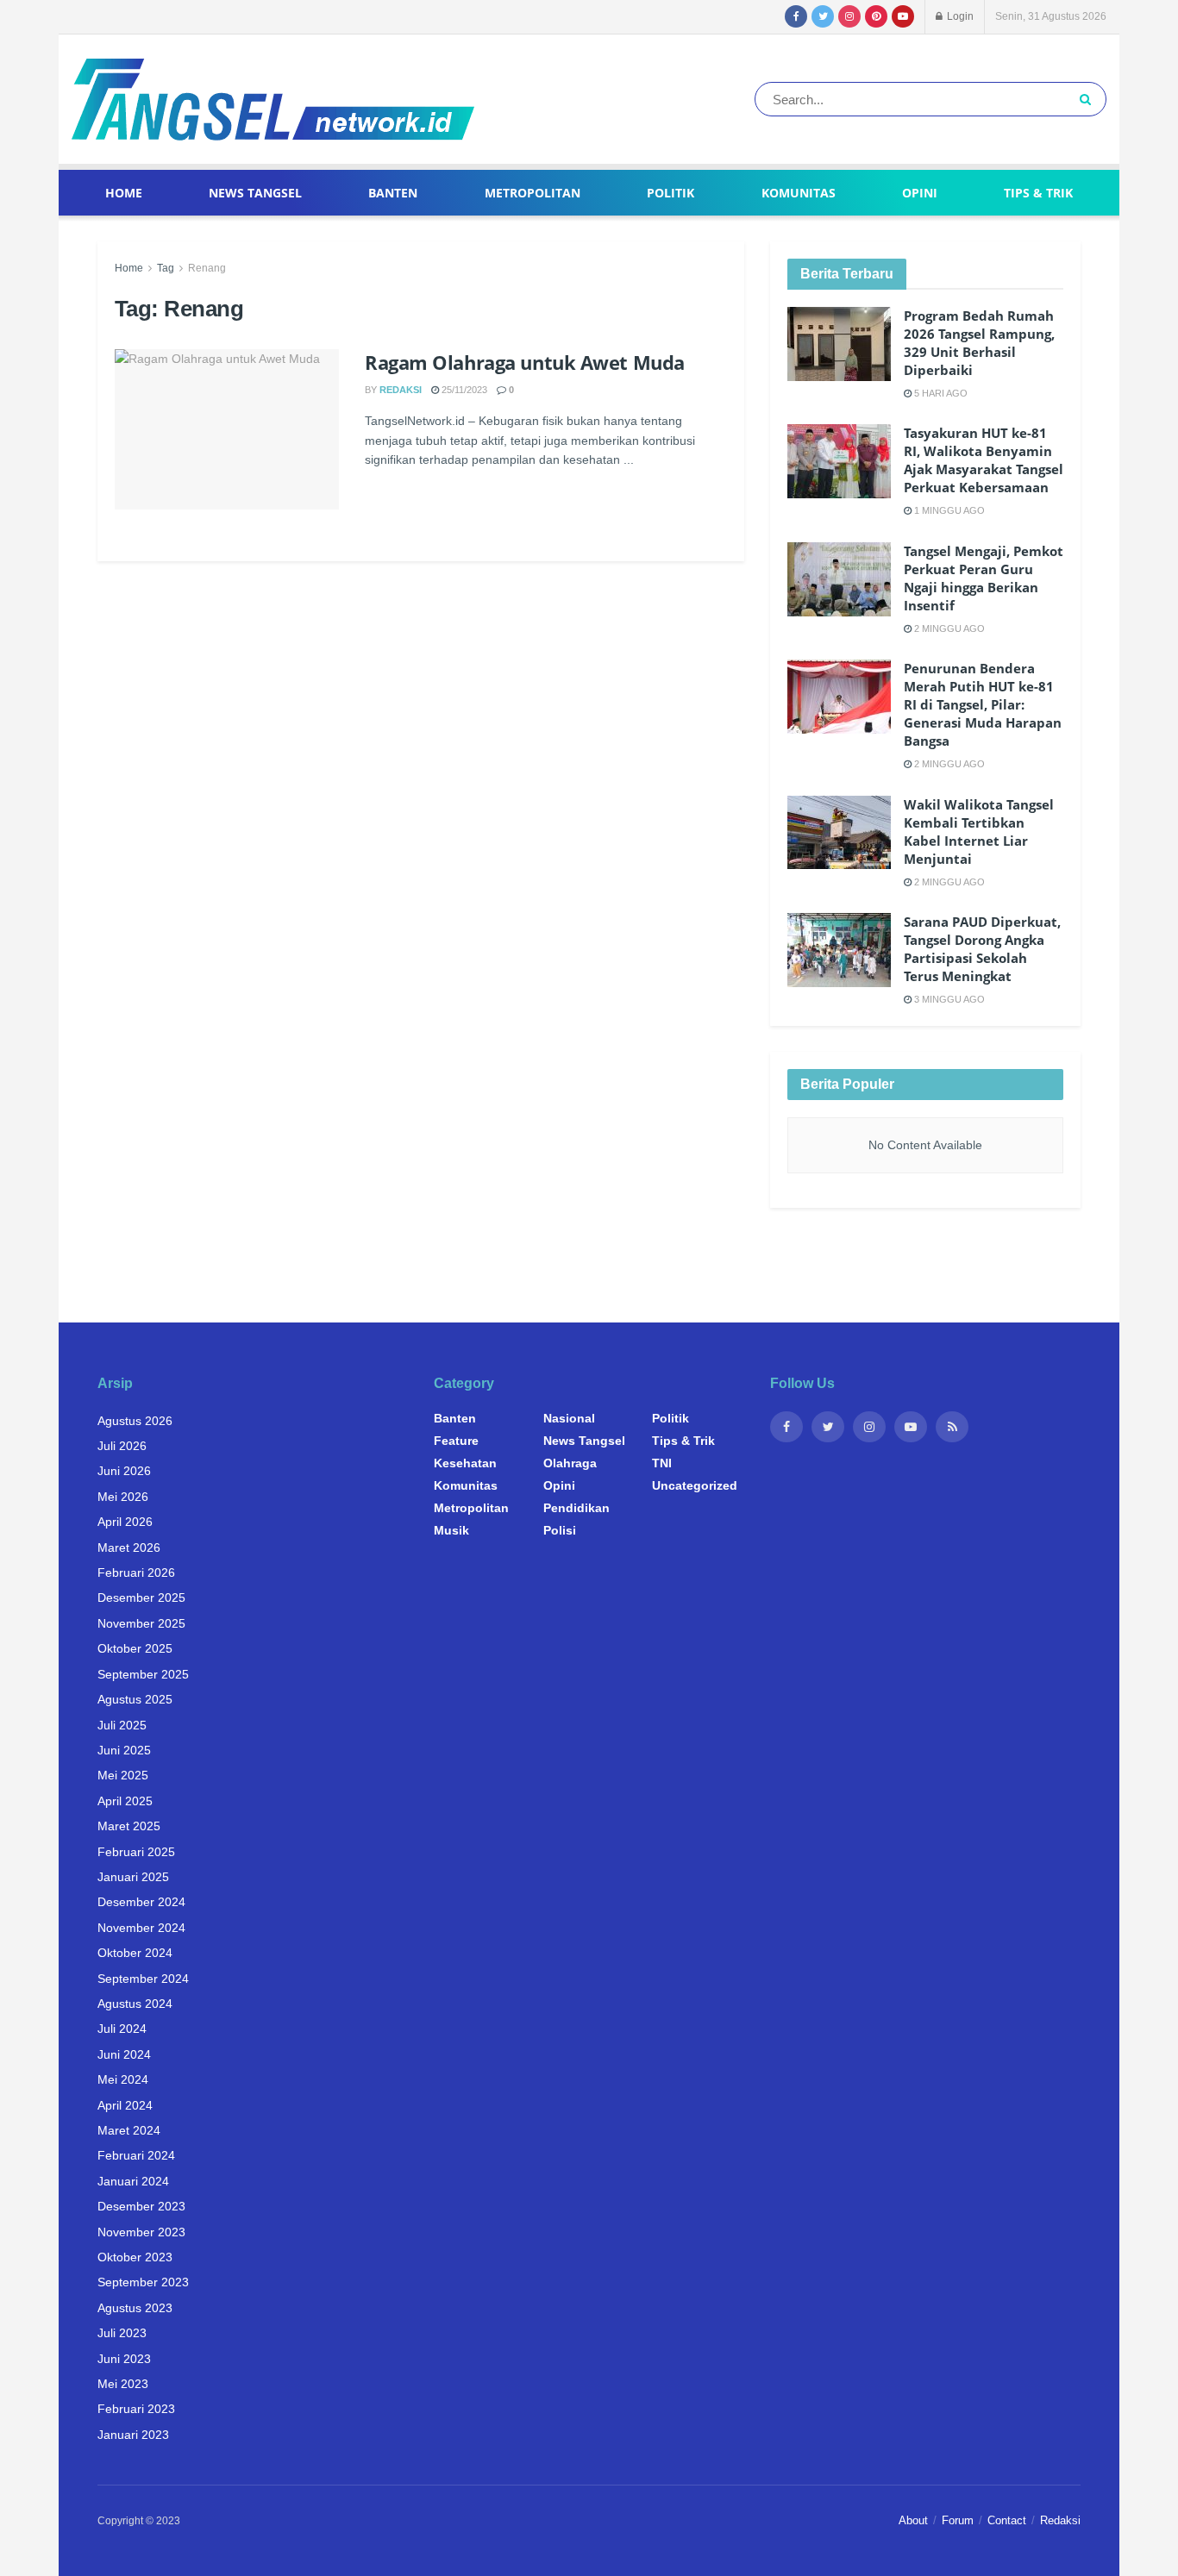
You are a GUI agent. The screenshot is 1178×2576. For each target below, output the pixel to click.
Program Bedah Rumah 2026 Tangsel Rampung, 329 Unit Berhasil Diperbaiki (979, 343)
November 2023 (141, 2232)
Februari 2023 (136, 2409)
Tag (166, 268)
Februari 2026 (136, 1572)
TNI (662, 1463)
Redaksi (401, 390)
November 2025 (141, 1623)
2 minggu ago (948, 628)
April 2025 (125, 1801)
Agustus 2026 (135, 1421)
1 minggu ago (948, 510)
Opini (920, 193)
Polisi (560, 1530)
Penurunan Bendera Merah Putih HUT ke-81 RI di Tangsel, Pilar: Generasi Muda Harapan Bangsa (983, 704)
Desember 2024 (141, 1902)
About (913, 2520)
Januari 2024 (133, 2181)
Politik (670, 193)
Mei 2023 (123, 2384)
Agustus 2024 (135, 2004)
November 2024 (141, 1928)
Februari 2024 (136, 2155)
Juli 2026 (122, 1446)
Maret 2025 (129, 1826)
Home (124, 193)
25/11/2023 (463, 390)
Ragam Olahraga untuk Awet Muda (525, 362)
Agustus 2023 (135, 2308)
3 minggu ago (948, 999)
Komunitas (799, 193)
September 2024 (143, 1979)
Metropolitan (533, 193)
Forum (958, 2520)
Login (959, 16)
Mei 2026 (123, 1497)
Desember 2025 (141, 1597)
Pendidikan (576, 1508)
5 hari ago (940, 393)
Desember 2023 (141, 2206)
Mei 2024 (123, 2079)
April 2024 (125, 2105)
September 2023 (143, 2282)
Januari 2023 (133, 2435)
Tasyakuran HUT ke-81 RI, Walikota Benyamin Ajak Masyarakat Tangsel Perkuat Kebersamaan (984, 460)
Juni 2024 (124, 2054)
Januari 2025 (133, 1877)
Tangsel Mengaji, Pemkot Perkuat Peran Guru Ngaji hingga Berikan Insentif (984, 578)
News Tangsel (255, 193)
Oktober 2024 (135, 1953)
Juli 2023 (122, 2333)
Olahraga (570, 1463)
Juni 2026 (124, 1471)
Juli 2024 (122, 2029)
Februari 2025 (136, 1852)
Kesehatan (465, 1463)
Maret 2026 (129, 1547)
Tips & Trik (1038, 193)
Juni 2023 (124, 2359)
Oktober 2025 (135, 1648)
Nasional (569, 1418)
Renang (207, 268)
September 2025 (143, 1674)
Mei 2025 (123, 1775)
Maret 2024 (129, 2130)
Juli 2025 (122, 1725)
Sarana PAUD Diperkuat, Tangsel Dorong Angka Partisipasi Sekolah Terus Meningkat (982, 949)
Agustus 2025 (135, 1699)
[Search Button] (1089, 99)
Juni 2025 (124, 1750)
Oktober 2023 (135, 2257)
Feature (456, 1441)
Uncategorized (695, 1485)
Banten (393, 193)
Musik (451, 1530)
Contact (1007, 2520)
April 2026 (125, 1522)
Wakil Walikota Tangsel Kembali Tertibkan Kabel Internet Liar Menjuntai (979, 832)
